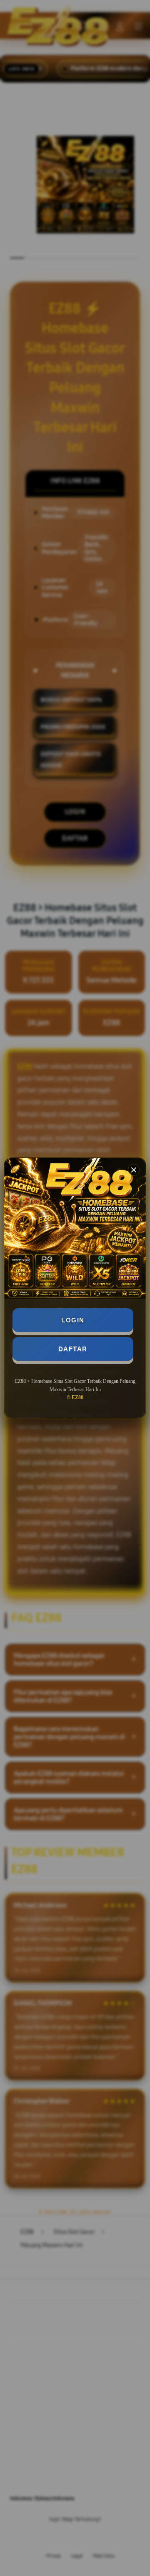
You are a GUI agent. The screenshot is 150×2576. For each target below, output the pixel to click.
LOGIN (73, 1320)
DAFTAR (73, 1349)
